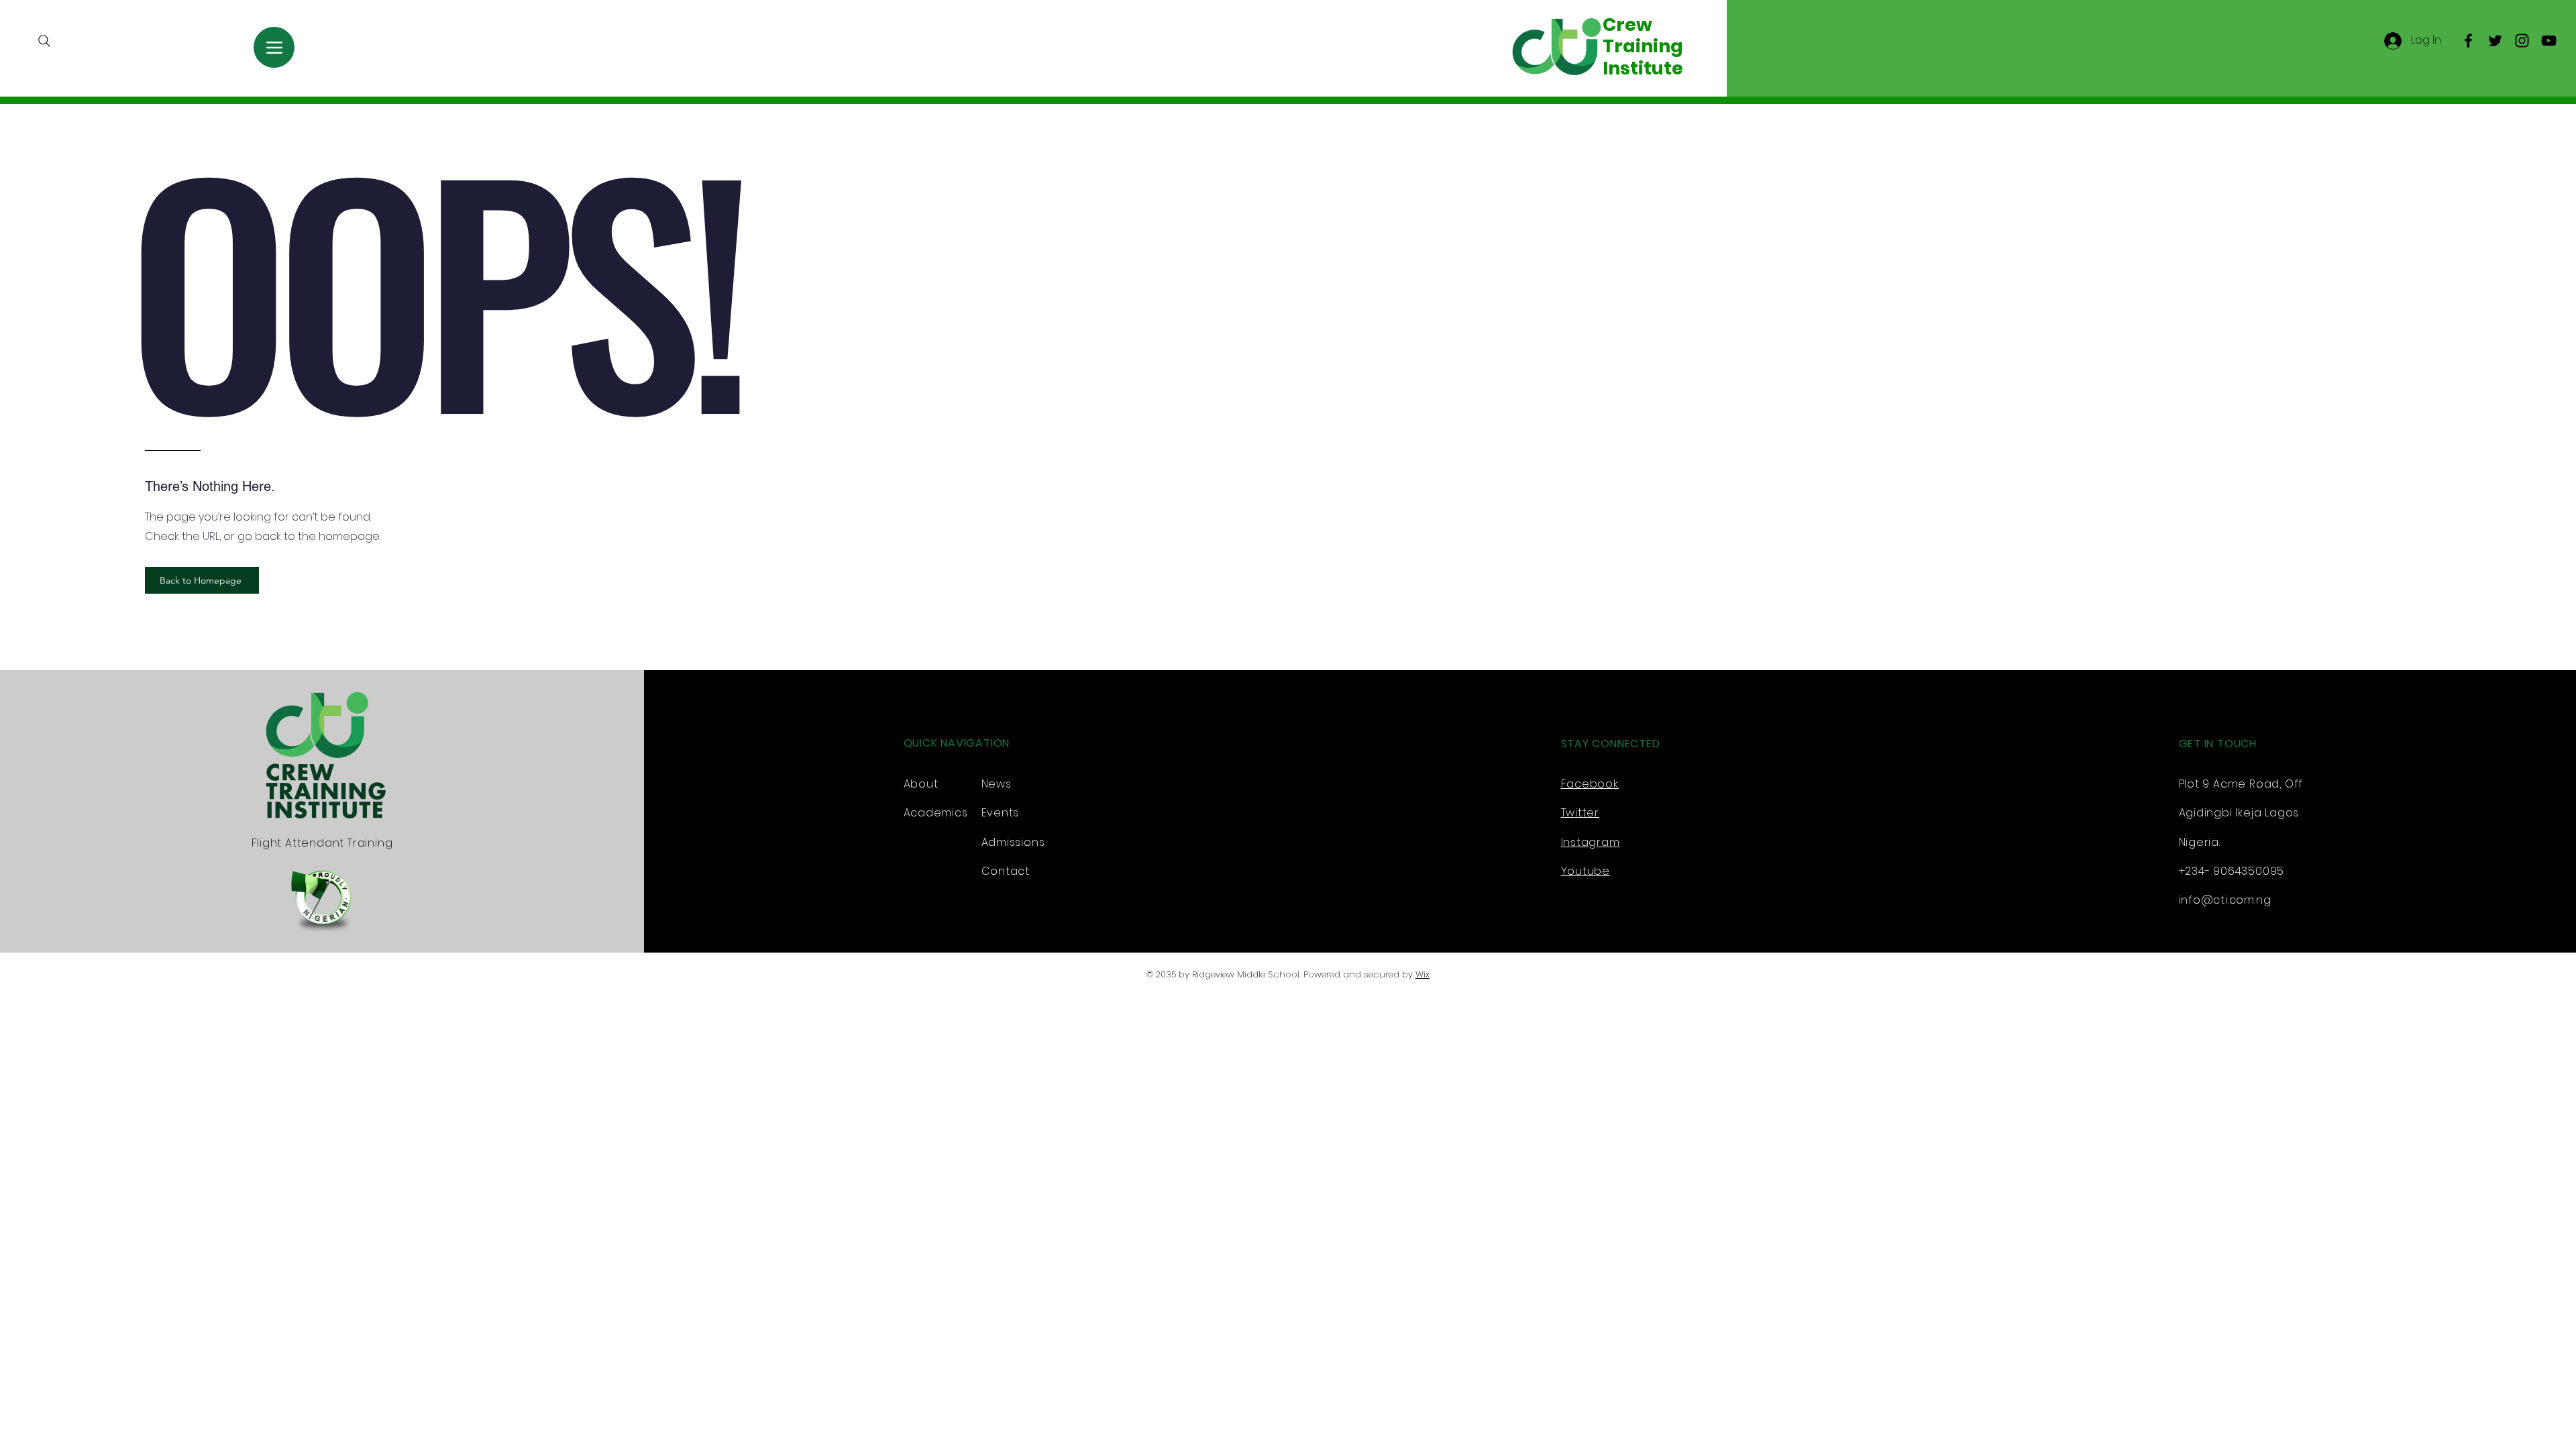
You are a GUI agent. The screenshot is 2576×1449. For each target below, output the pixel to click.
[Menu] (274, 47)
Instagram (1591, 842)
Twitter (1580, 813)
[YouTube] (2549, 41)
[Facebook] (2468, 41)
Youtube (1586, 871)
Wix (1423, 974)
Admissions (1013, 842)
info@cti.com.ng (2225, 900)
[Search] (44, 41)
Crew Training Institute (1643, 46)
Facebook (1590, 784)
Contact (1006, 871)
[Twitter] (2495, 41)
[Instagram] (2522, 41)
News (997, 784)
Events (1001, 813)
